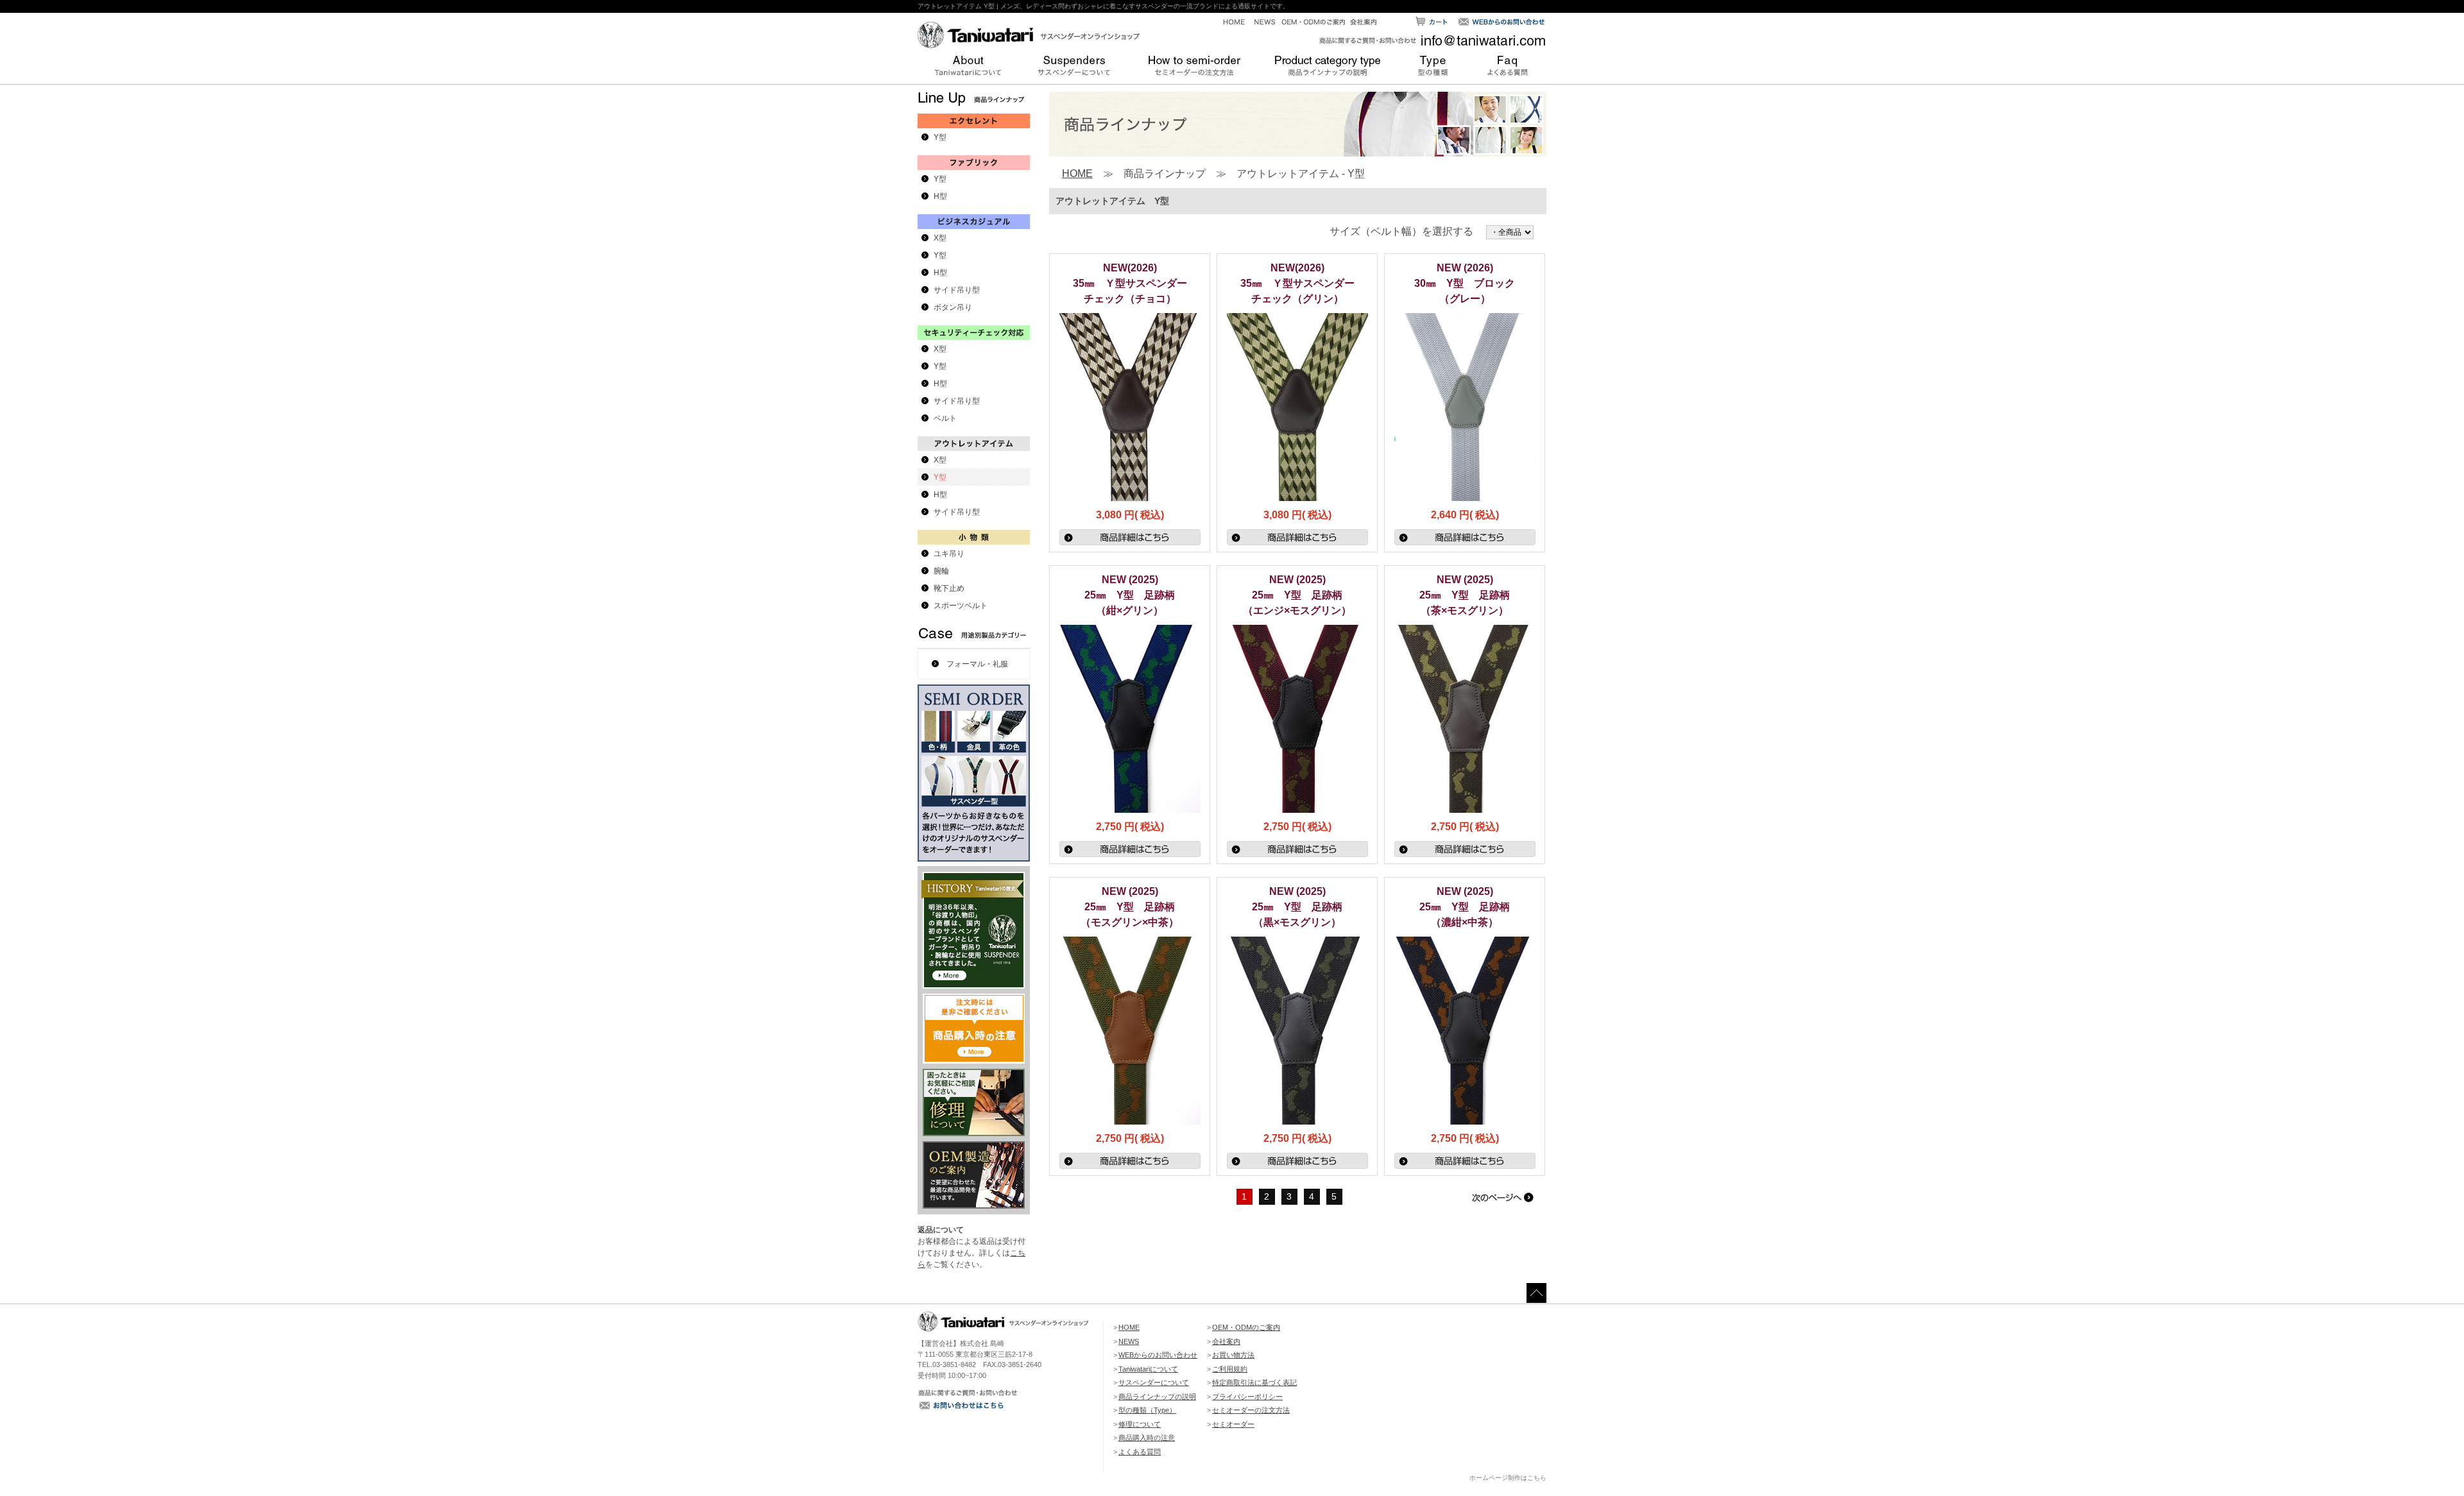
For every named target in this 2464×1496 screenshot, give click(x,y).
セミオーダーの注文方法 (1251, 1410)
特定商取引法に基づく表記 (1254, 1382)
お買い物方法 (1233, 1355)
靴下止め (949, 588)
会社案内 (1226, 1341)
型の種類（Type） (1147, 1410)
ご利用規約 (1230, 1369)
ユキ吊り (949, 554)
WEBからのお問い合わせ (1158, 1355)
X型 (940, 238)
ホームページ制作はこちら (1508, 1478)
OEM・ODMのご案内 (1246, 1327)
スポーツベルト (961, 606)
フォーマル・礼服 (977, 664)
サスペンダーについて (1154, 1382)
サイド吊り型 (957, 290)
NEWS (1129, 1341)
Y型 (940, 137)
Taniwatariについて (1148, 1369)
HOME (1077, 174)
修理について (1140, 1424)
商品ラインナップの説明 (1157, 1397)
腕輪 (941, 571)
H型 (940, 196)
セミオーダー (1233, 1424)
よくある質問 (1140, 1452)
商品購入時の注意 (1147, 1438)
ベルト (945, 418)
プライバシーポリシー (1247, 1397)
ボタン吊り (953, 307)
